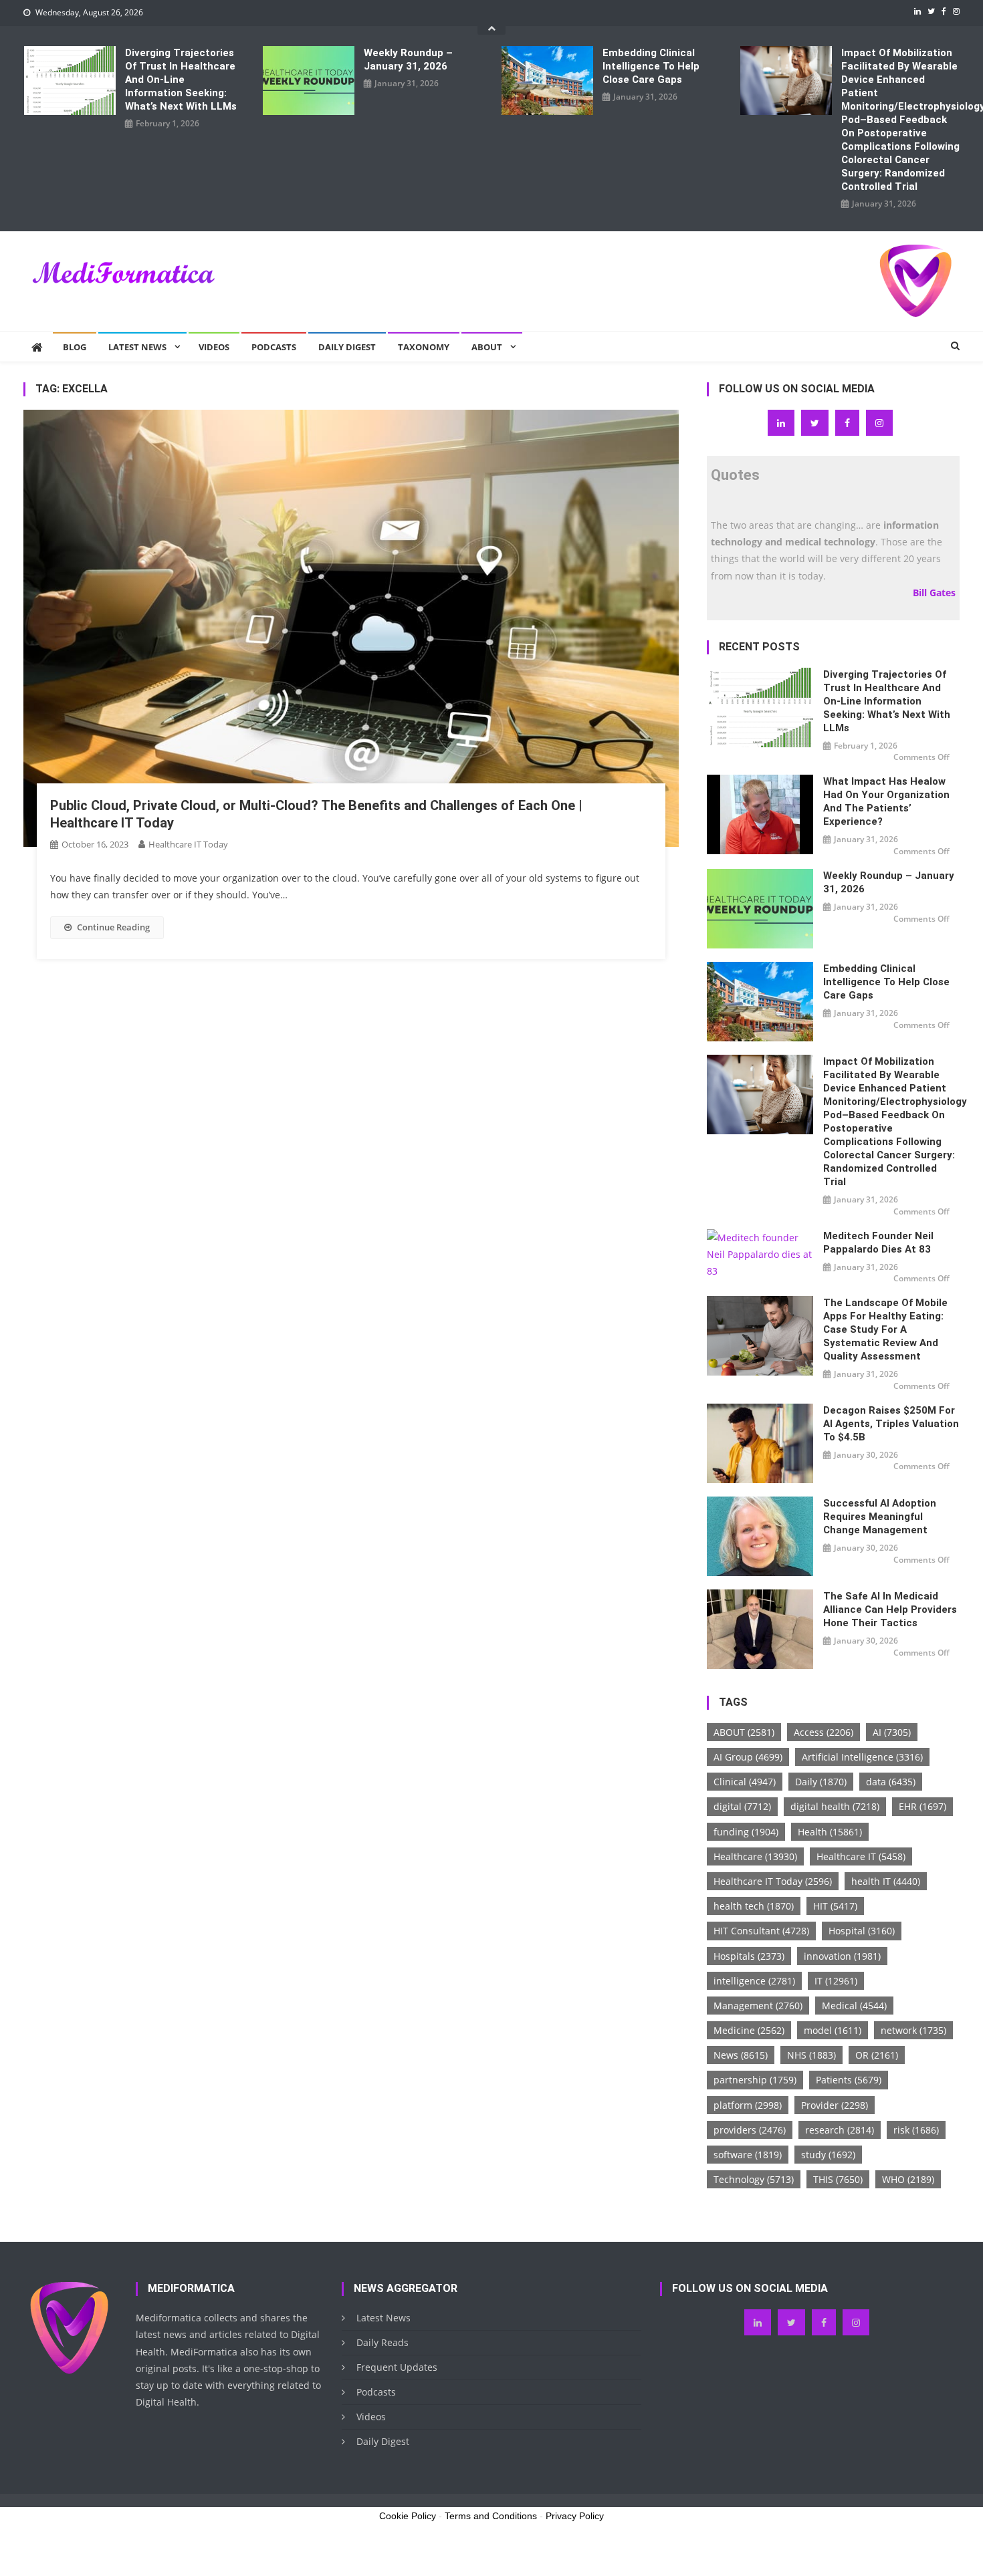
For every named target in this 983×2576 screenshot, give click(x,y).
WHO (908, 2179)
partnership (755, 2080)
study (828, 2155)
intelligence (754, 1981)
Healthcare (755, 1856)
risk (916, 2130)
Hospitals (749, 1956)
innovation (842, 1956)
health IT (886, 1881)
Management (758, 2006)
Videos (214, 347)
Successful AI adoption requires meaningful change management (880, 1517)
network (913, 2030)
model (833, 2030)
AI (892, 1732)
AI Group (748, 1757)
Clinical (745, 1782)
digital (742, 1806)
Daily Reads (383, 2342)
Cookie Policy (408, 2516)
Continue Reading (113, 927)
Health (830, 1832)
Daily (821, 1782)
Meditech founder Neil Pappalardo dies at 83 (878, 1243)
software (748, 2155)
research (840, 2130)
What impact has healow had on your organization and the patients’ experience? (886, 801)
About (487, 347)
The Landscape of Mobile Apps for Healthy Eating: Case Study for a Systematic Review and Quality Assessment (885, 1329)
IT (836, 1981)
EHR (922, 1806)
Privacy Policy (575, 2516)
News (741, 2055)
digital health (835, 1806)
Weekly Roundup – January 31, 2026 (408, 59)
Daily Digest (347, 347)
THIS (838, 2179)
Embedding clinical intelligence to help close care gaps (651, 66)
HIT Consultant (761, 1931)
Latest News (137, 347)
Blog (75, 347)
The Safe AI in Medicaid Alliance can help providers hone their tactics (890, 1609)
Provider (835, 2105)
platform (748, 2105)
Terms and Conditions (491, 2516)
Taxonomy (424, 347)
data (891, 1782)
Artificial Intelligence (862, 1757)
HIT (835, 1906)
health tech (754, 1906)
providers (750, 2130)
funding (746, 1832)
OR (877, 2055)
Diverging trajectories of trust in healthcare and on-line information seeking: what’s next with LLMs (181, 80)
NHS (811, 2055)
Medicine (749, 2030)
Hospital (862, 1931)
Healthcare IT (861, 1856)
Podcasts (274, 347)
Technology (754, 2179)
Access (824, 1732)
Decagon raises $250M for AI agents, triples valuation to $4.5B (891, 1424)
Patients (849, 2080)
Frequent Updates (397, 2367)
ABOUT (744, 1732)
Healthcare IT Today (188, 844)
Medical (854, 2006)
